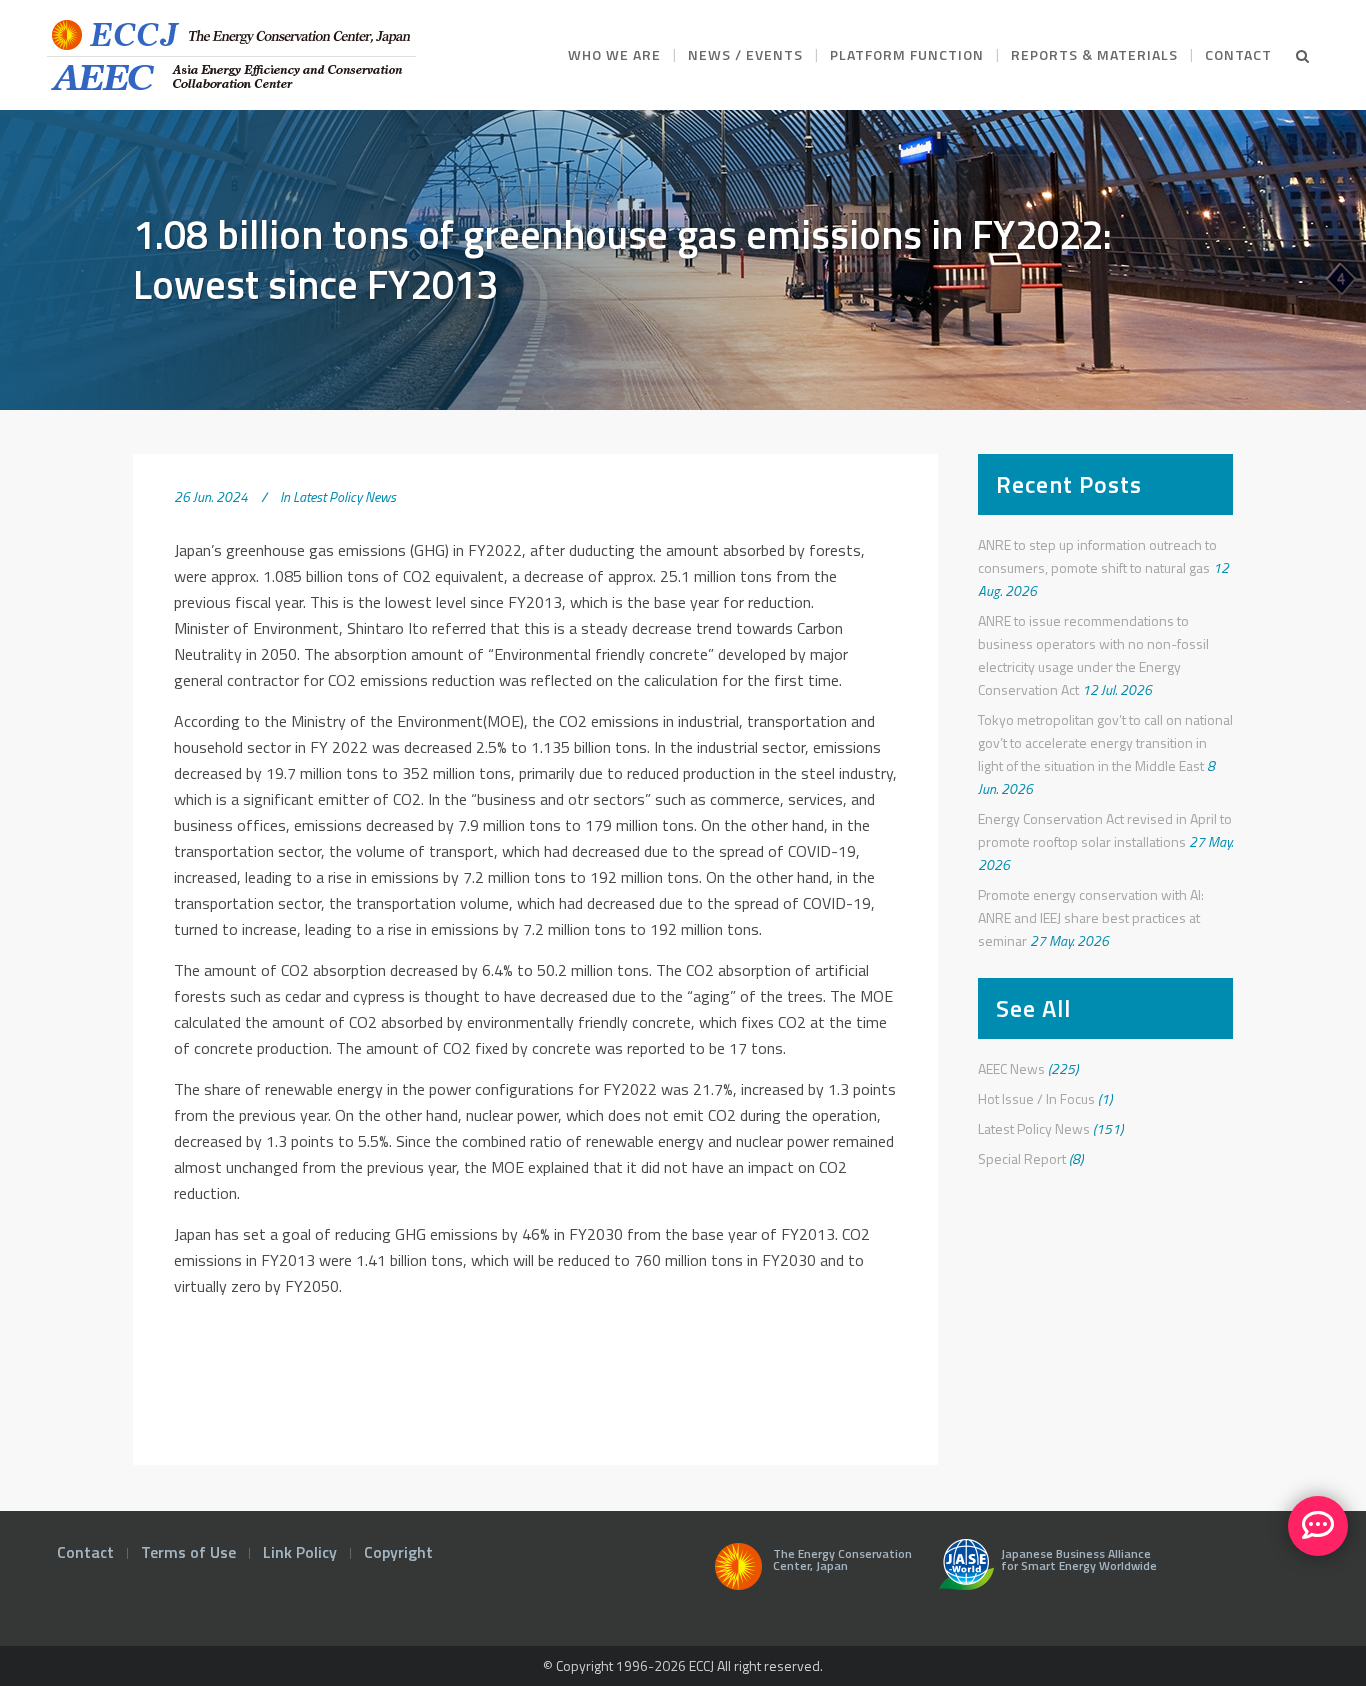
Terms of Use (188, 1552)
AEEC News (1011, 1068)
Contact (85, 1552)
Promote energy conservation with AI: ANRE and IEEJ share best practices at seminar (1091, 917)
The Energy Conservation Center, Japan (842, 1561)
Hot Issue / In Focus (1036, 1098)
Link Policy (300, 1552)
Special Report (1022, 1158)
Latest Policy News (344, 496)
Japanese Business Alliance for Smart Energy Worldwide (1076, 1561)
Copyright (398, 1552)
